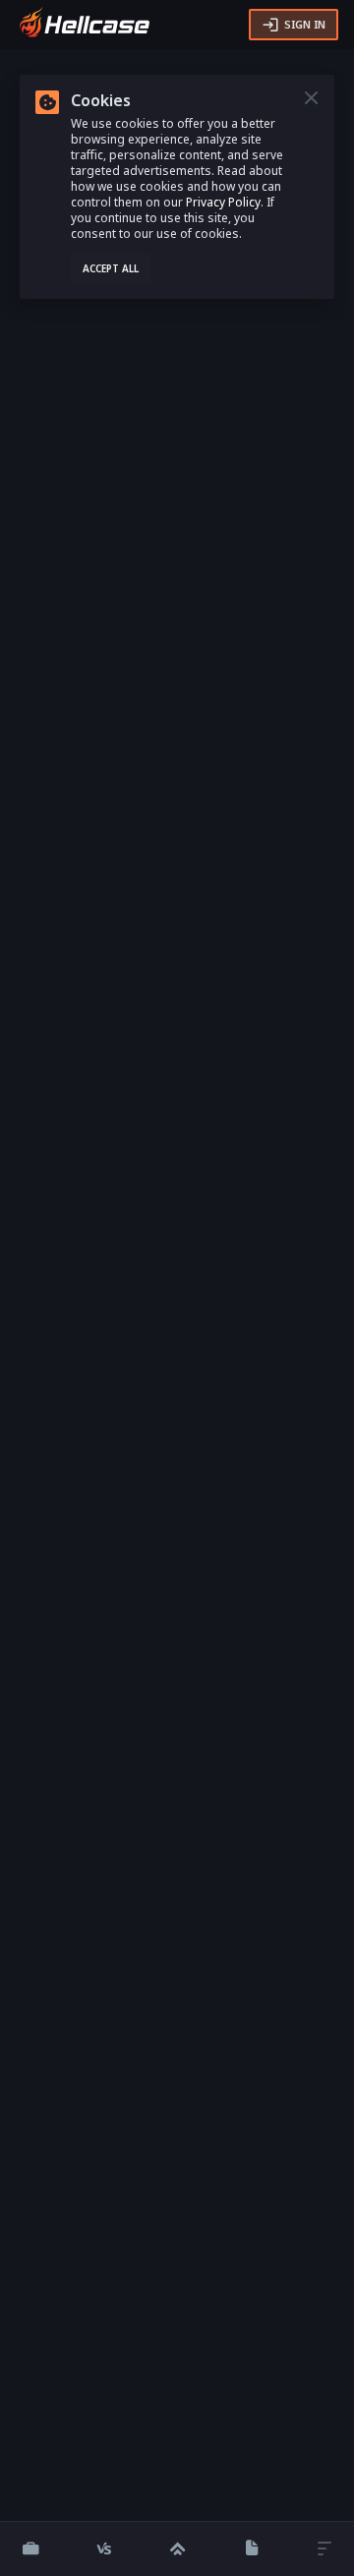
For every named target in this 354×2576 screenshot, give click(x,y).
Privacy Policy (223, 202)
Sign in (305, 24)
